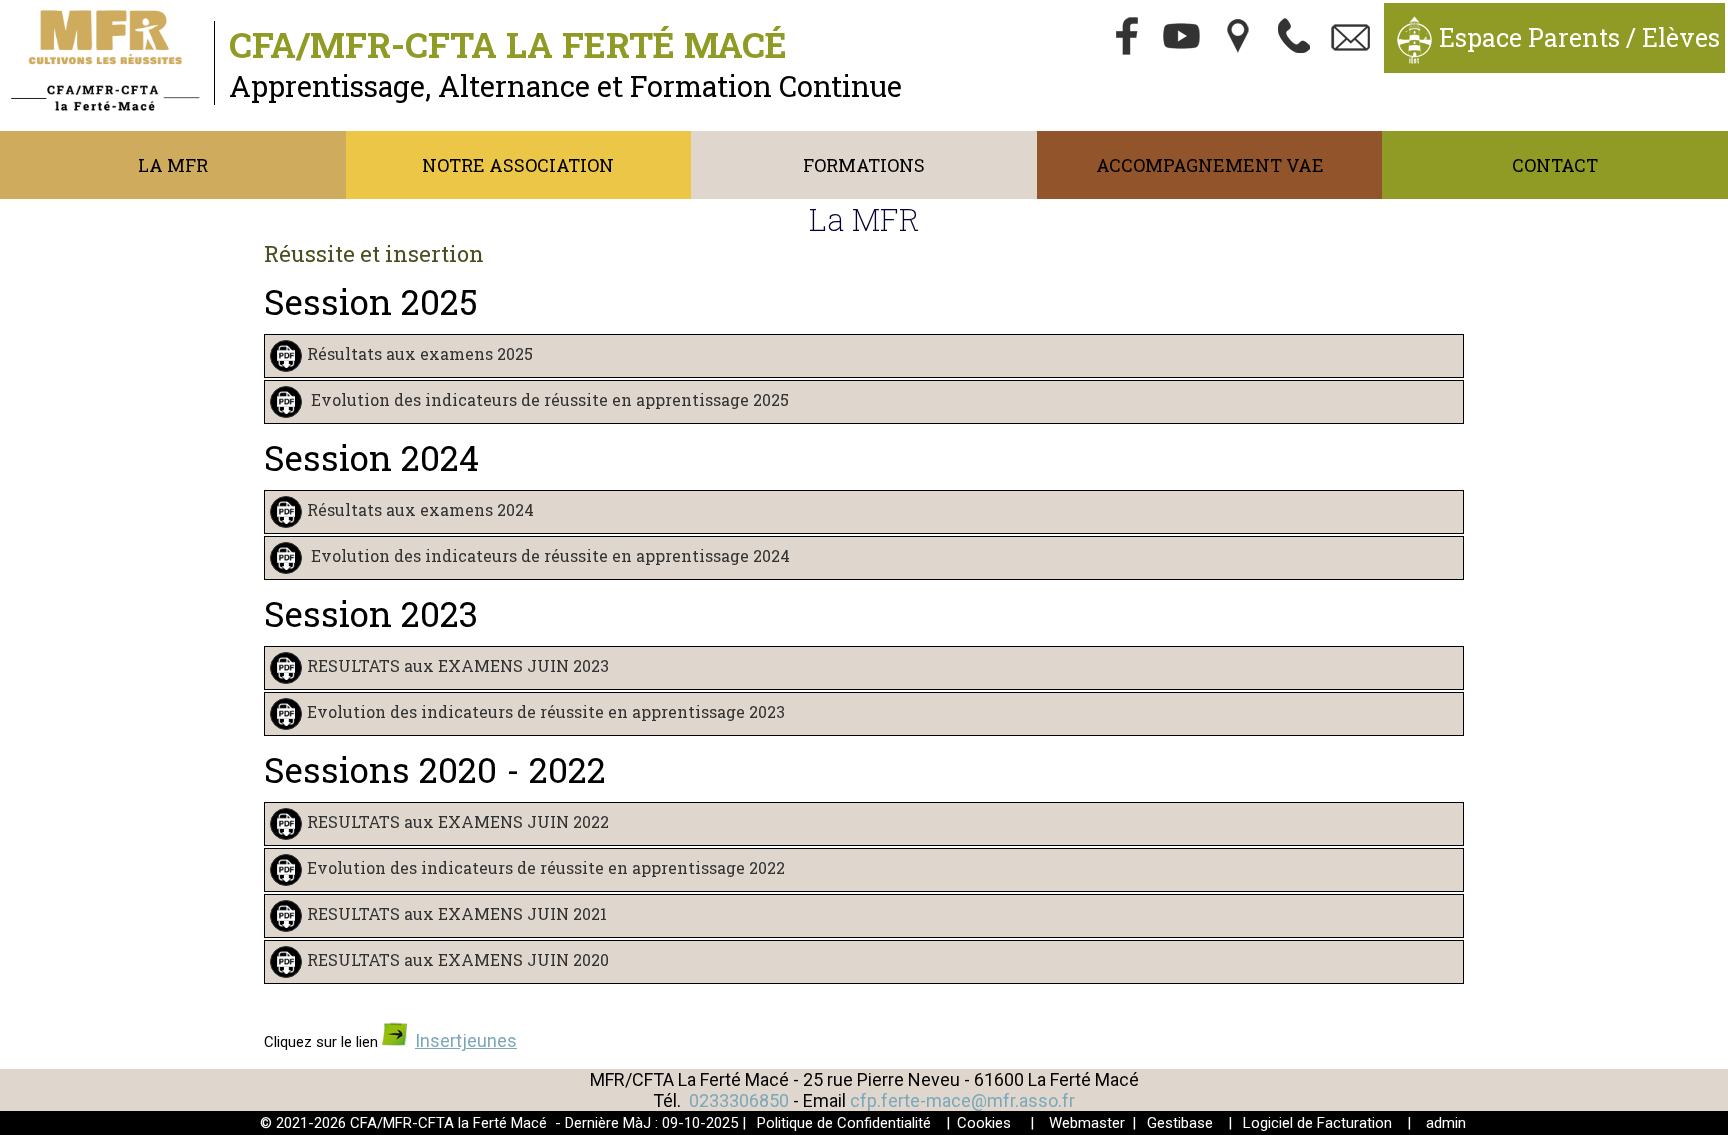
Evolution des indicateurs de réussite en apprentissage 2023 (546, 712)
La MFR (173, 165)
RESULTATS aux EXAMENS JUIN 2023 (458, 666)
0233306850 (739, 1100)
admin (1446, 1123)
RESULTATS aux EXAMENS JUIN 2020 (458, 960)
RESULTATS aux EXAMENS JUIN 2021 (457, 914)
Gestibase (1180, 1123)
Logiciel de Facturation (1317, 1123)
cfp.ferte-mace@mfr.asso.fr (962, 1100)
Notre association (518, 165)
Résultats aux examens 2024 (420, 510)
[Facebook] (1127, 38)
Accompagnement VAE (1210, 165)
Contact (1555, 165)
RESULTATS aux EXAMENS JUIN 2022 (458, 822)
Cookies (984, 1123)
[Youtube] (1183, 38)
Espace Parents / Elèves (1579, 37)
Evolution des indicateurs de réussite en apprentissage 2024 (548, 556)
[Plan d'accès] (1239, 38)
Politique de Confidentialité (844, 1123)
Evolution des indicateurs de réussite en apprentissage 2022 (546, 868)
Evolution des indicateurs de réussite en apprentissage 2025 (548, 400)
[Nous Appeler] (1295, 38)
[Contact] (1351, 38)
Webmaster (1087, 1123)
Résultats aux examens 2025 (420, 354)
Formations (864, 165)
